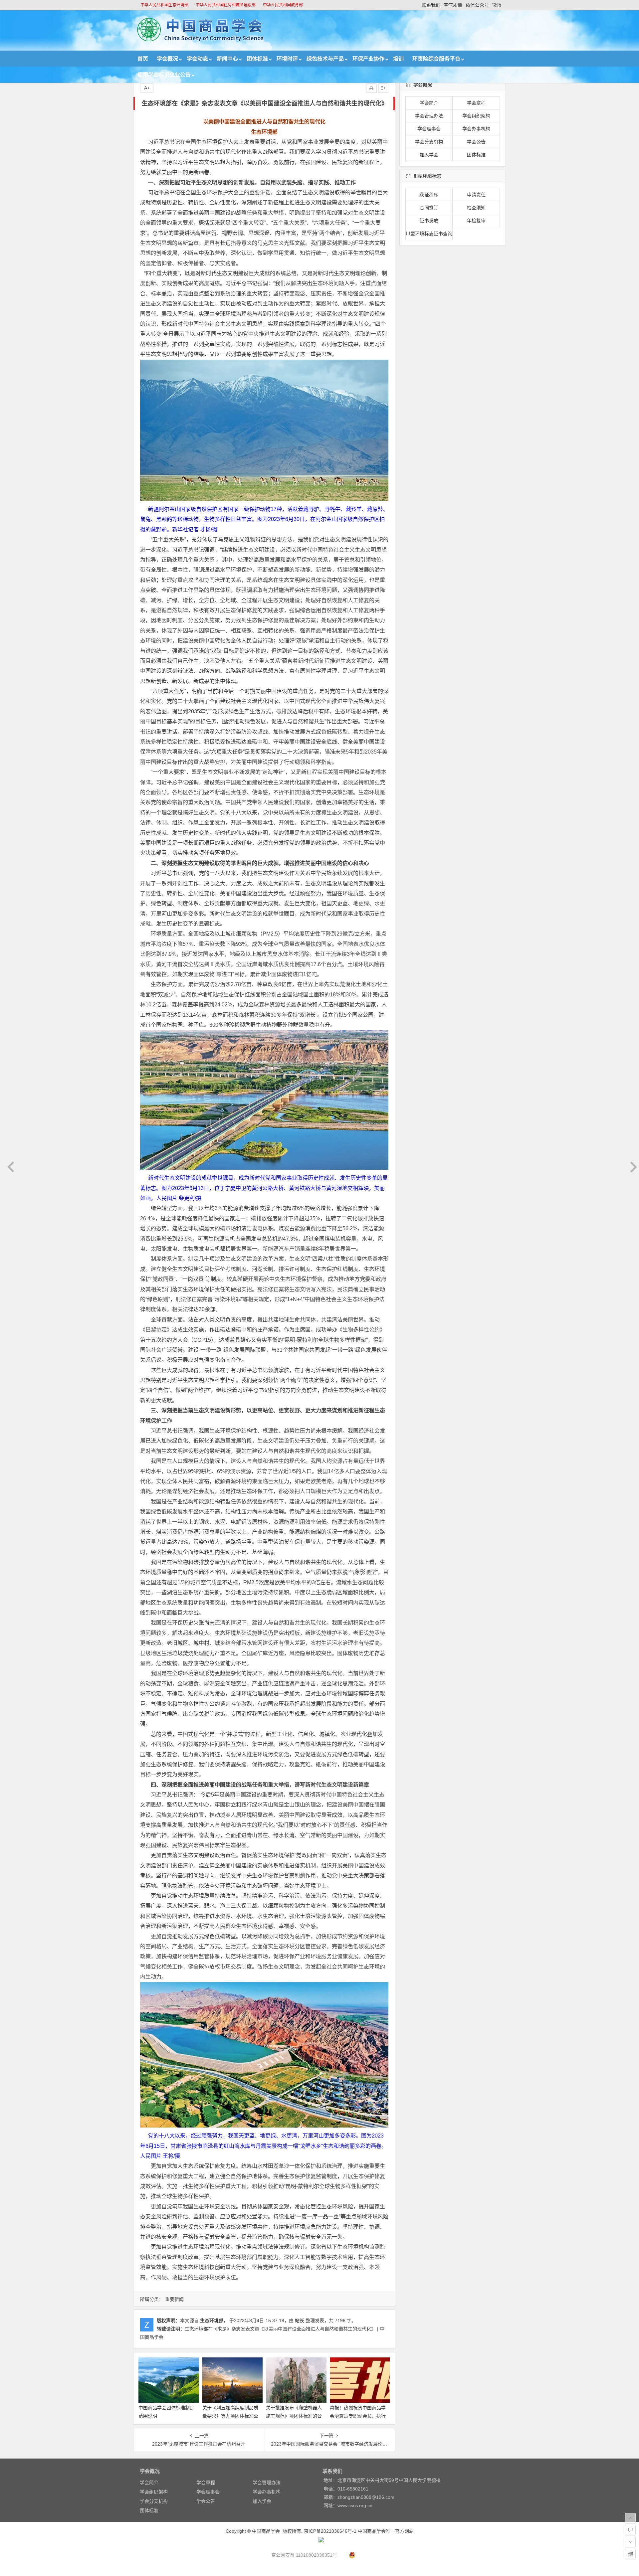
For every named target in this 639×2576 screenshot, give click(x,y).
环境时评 (287, 59)
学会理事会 (429, 129)
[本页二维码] (630, 2554)
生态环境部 (212, 2320)
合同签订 (429, 208)
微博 (497, 5)
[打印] (371, 88)
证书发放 (429, 221)
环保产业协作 (368, 59)
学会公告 (476, 142)
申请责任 (476, 195)
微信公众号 (477, 5)
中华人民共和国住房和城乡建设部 (226, 5)
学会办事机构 (476, 129)
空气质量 (453, 5)
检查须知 (476, 208)
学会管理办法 (429, 116)
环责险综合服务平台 (436, 59)
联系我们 (431, 5)
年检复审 (476, 221)
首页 (143, 59)
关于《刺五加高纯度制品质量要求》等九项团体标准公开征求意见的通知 (230, 2416)
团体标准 (257, 59)
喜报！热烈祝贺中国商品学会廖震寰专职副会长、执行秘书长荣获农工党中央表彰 (358, 2416)
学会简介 (429, 103)
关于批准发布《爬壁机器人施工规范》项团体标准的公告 (294, 2416)
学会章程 (476, 103)
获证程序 (429, 195)
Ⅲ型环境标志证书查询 (429, 234)
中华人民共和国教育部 (283, 5)
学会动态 (197, 59)
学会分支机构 (429, 142)
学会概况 (167, 59)
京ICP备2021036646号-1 (330, 2531)
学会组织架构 (476, 116)
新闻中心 (227, 59)
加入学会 (429, 155)
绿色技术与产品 (325, 59)
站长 (300, 2320)
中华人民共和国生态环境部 (164, 5)
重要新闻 (174, 2299)
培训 (398, 59)
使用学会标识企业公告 (164, 75)
